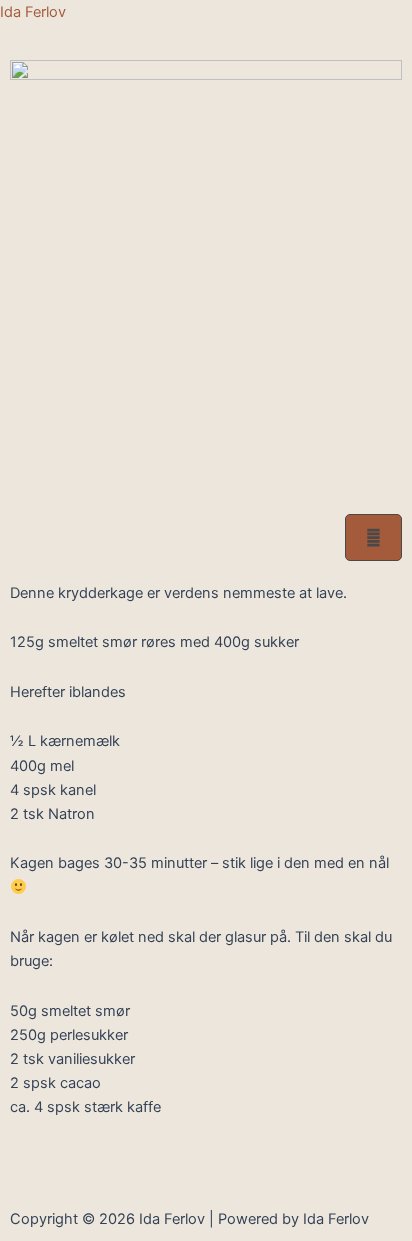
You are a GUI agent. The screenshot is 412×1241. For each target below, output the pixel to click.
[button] (206, 483)
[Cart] (373, 537)
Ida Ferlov (33, 12)
